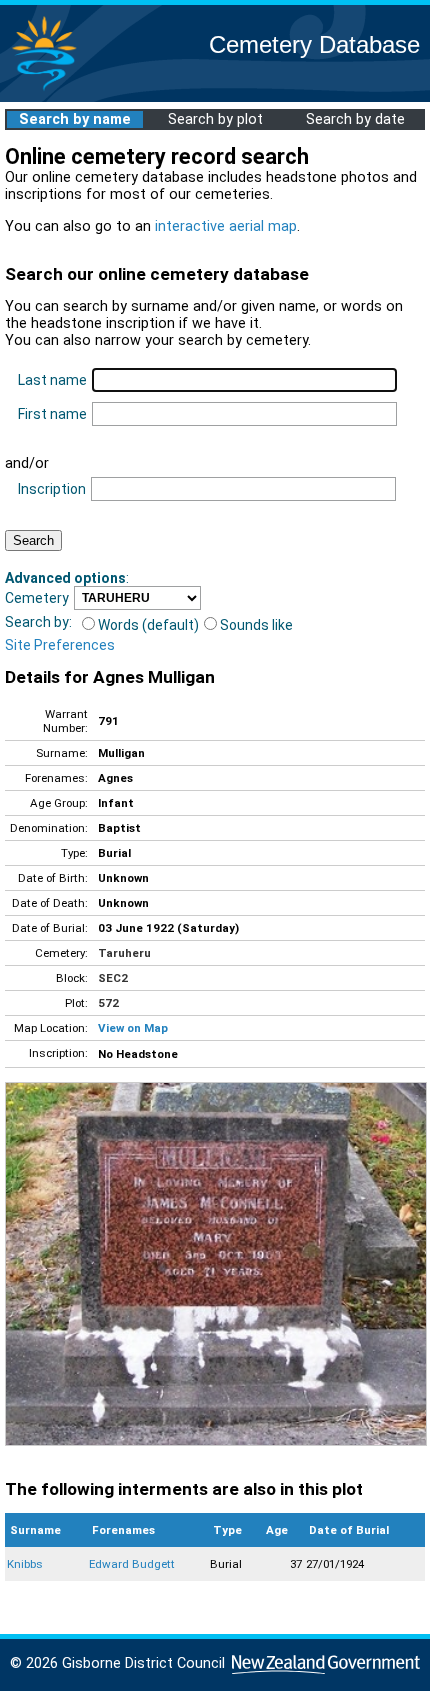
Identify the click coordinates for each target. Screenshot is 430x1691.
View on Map (133, 1028)
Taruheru (124, 953)
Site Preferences (60, 645)
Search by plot (215, 119)
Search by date (355, 119)
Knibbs (25, 1564)
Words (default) (148, 625)
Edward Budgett (132, 1564)
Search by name (75, 119)
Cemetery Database (314, 44)
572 (108, 1003)
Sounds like (256, 625)
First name (52, 414)
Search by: (38, 622)
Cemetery (37, 598)
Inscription (52, 489)
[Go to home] (44, 89)
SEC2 (113, 978)
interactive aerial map (226, 226)
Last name (52, 380)
